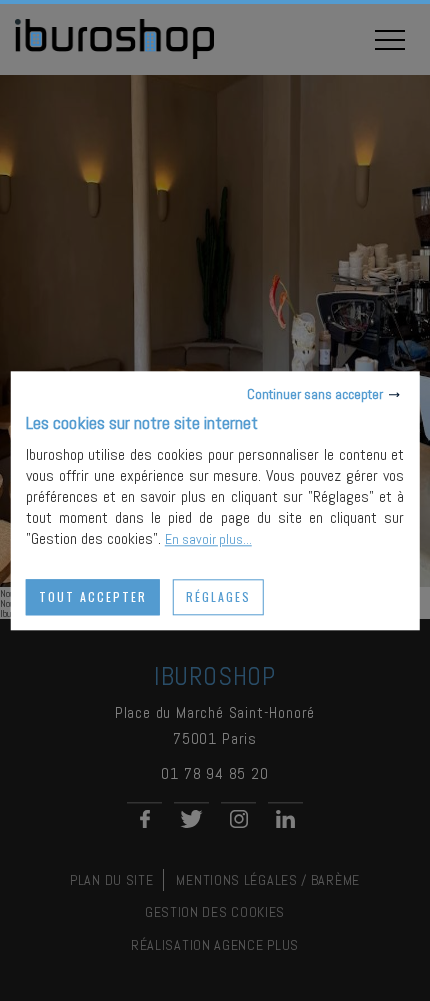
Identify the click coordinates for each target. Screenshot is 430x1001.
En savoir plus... (208, 539)
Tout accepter (93, 596)
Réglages (218, 596)
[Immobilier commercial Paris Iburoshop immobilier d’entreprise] (114, 55)
